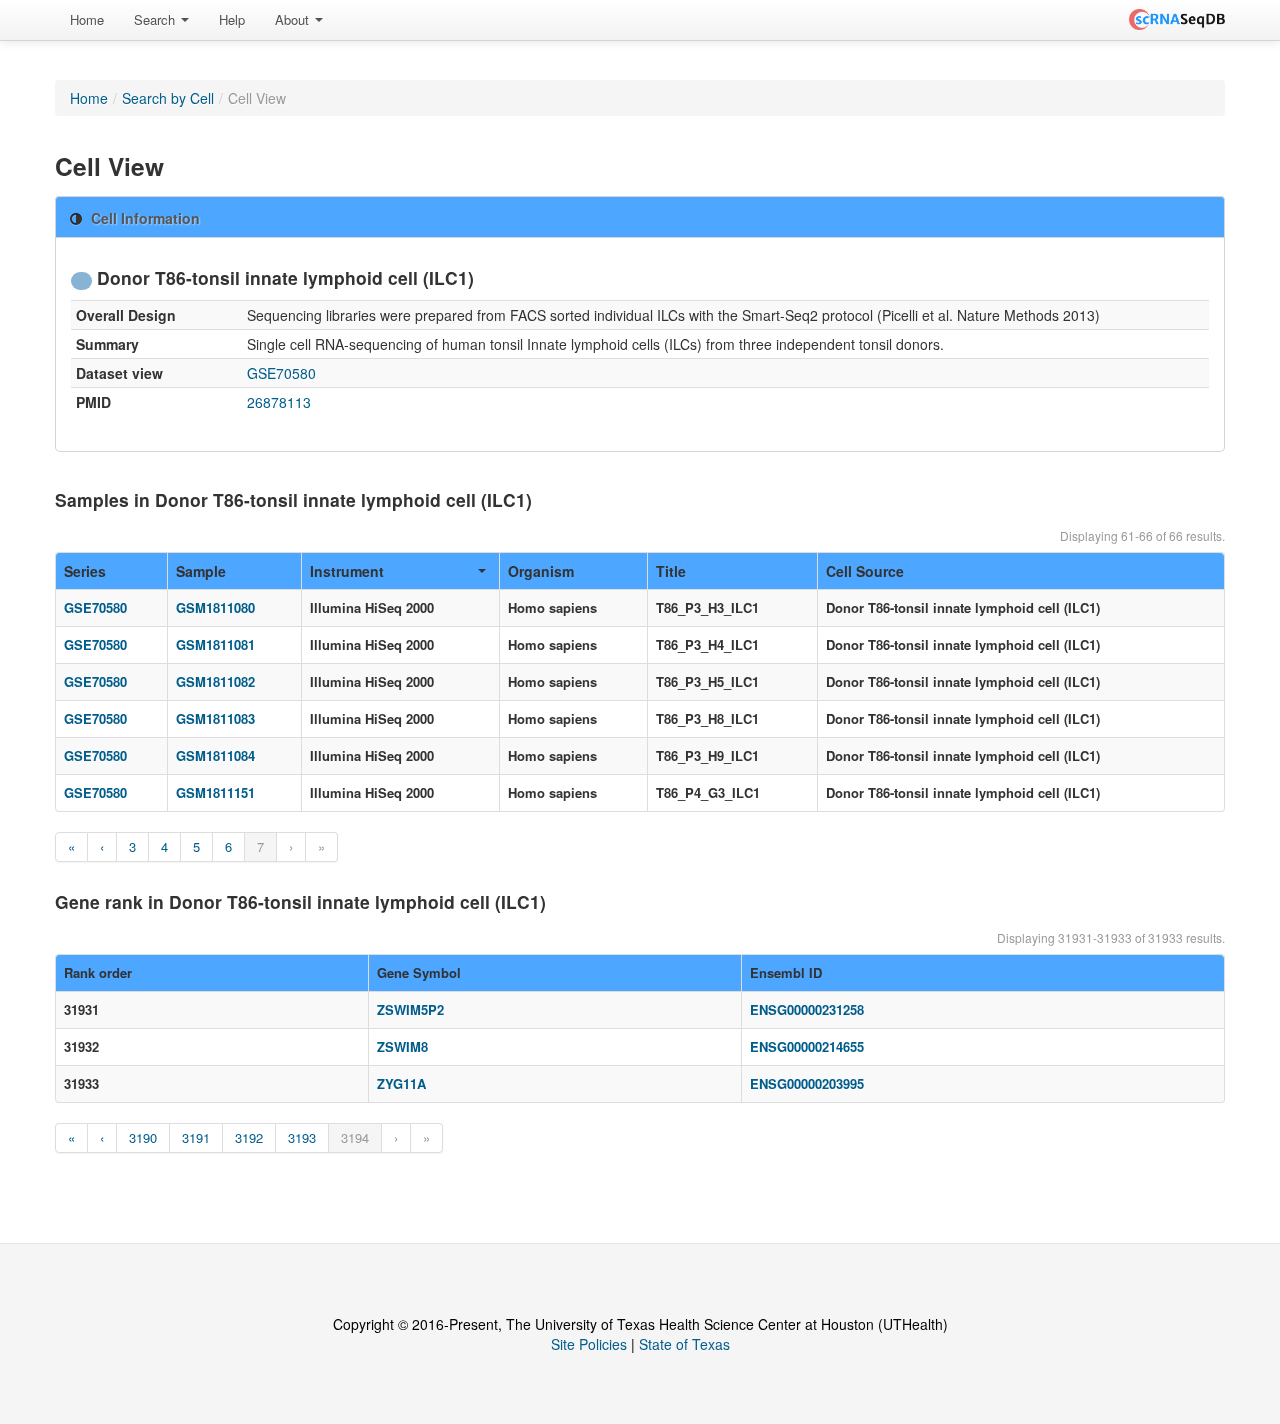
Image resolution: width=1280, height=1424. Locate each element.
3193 (302, 1137)
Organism (541, 571)
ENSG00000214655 (807, 1046)
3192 (249, 1137)
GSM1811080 (215, 607)
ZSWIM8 (402, 1046)
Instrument (347, 571)
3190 (143, 1137)
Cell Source (865, 571)
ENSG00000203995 (807, 1083)
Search (156, 19)
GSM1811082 (215, 681)
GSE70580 (281, 373)
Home (87, 19)
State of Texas (684, 1344)
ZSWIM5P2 (410, 1009)
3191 (196, 1137)
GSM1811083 (215, 718)
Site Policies (589, 1344)
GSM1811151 (215, 792)
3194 (355, 1137)
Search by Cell (168, 98)
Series (85, 571)
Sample (201, 571)
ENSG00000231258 (807, 1009)
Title (671, 571)
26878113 (279, 402)
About (294, 19)
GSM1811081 (215, 644)
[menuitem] (87, 20)
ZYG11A (401, 1083)
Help (232, 19)
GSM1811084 (215, 755)
